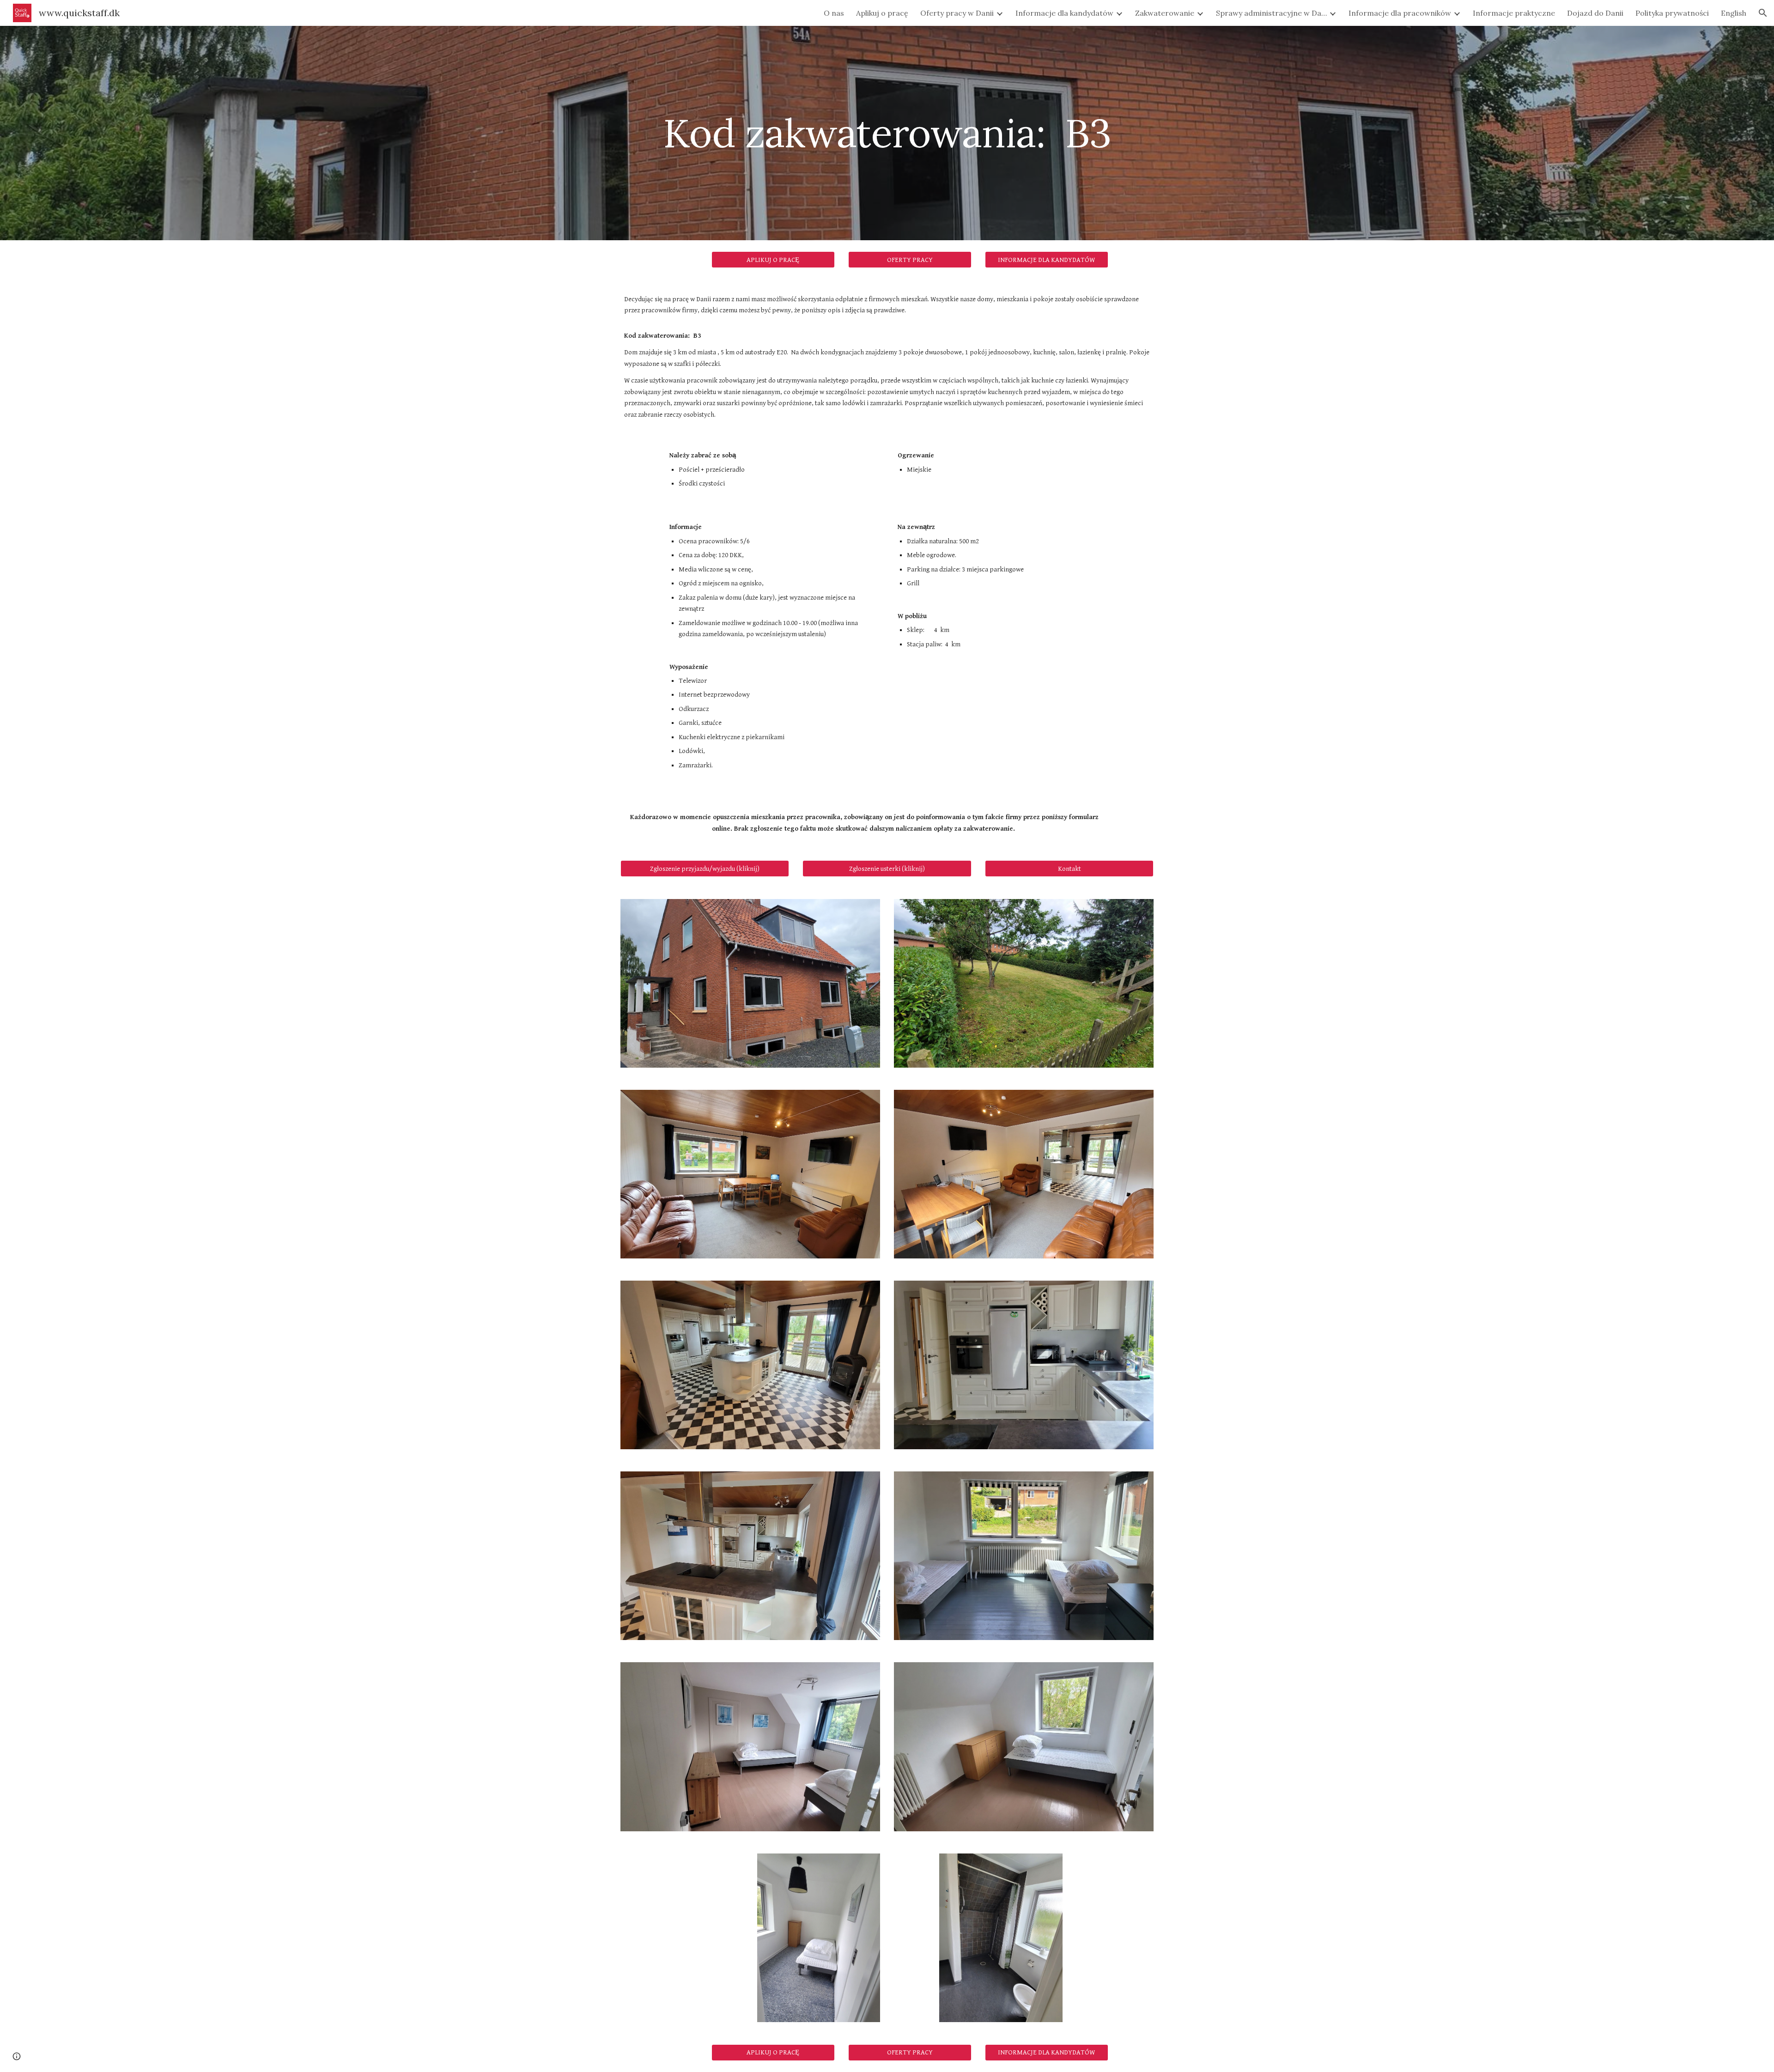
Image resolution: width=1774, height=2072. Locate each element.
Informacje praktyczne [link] (1514, 13)
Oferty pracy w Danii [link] (957, 13)
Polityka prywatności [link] (1672, 13)
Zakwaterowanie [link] (1165, 13)
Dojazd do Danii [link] (1595, 13)
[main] (887, 133)
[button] (1763, 13)
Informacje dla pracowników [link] (1400, 13)
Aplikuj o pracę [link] (882, 13)
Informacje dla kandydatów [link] (1064, 13)
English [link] (1734, 13)
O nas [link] (834, 13)
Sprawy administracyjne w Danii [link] (1271, 13)
